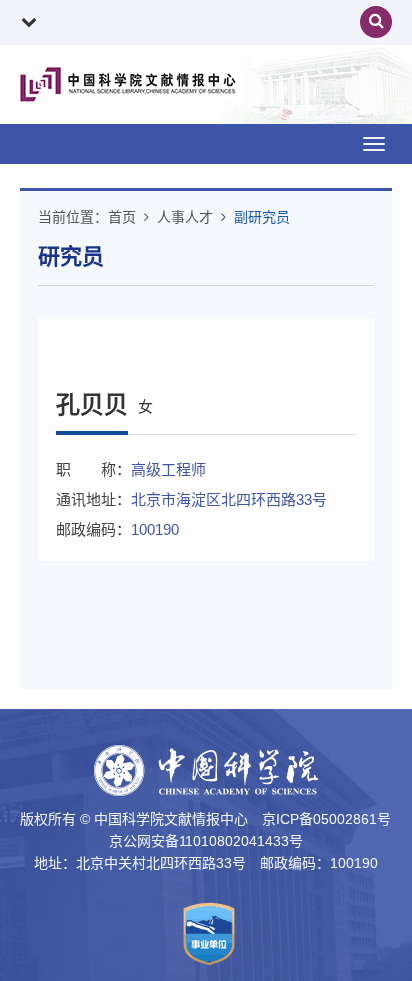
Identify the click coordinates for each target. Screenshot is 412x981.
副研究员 (262, 217)
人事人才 (185, 217)
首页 (122, 217)
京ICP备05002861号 (326, 819)
